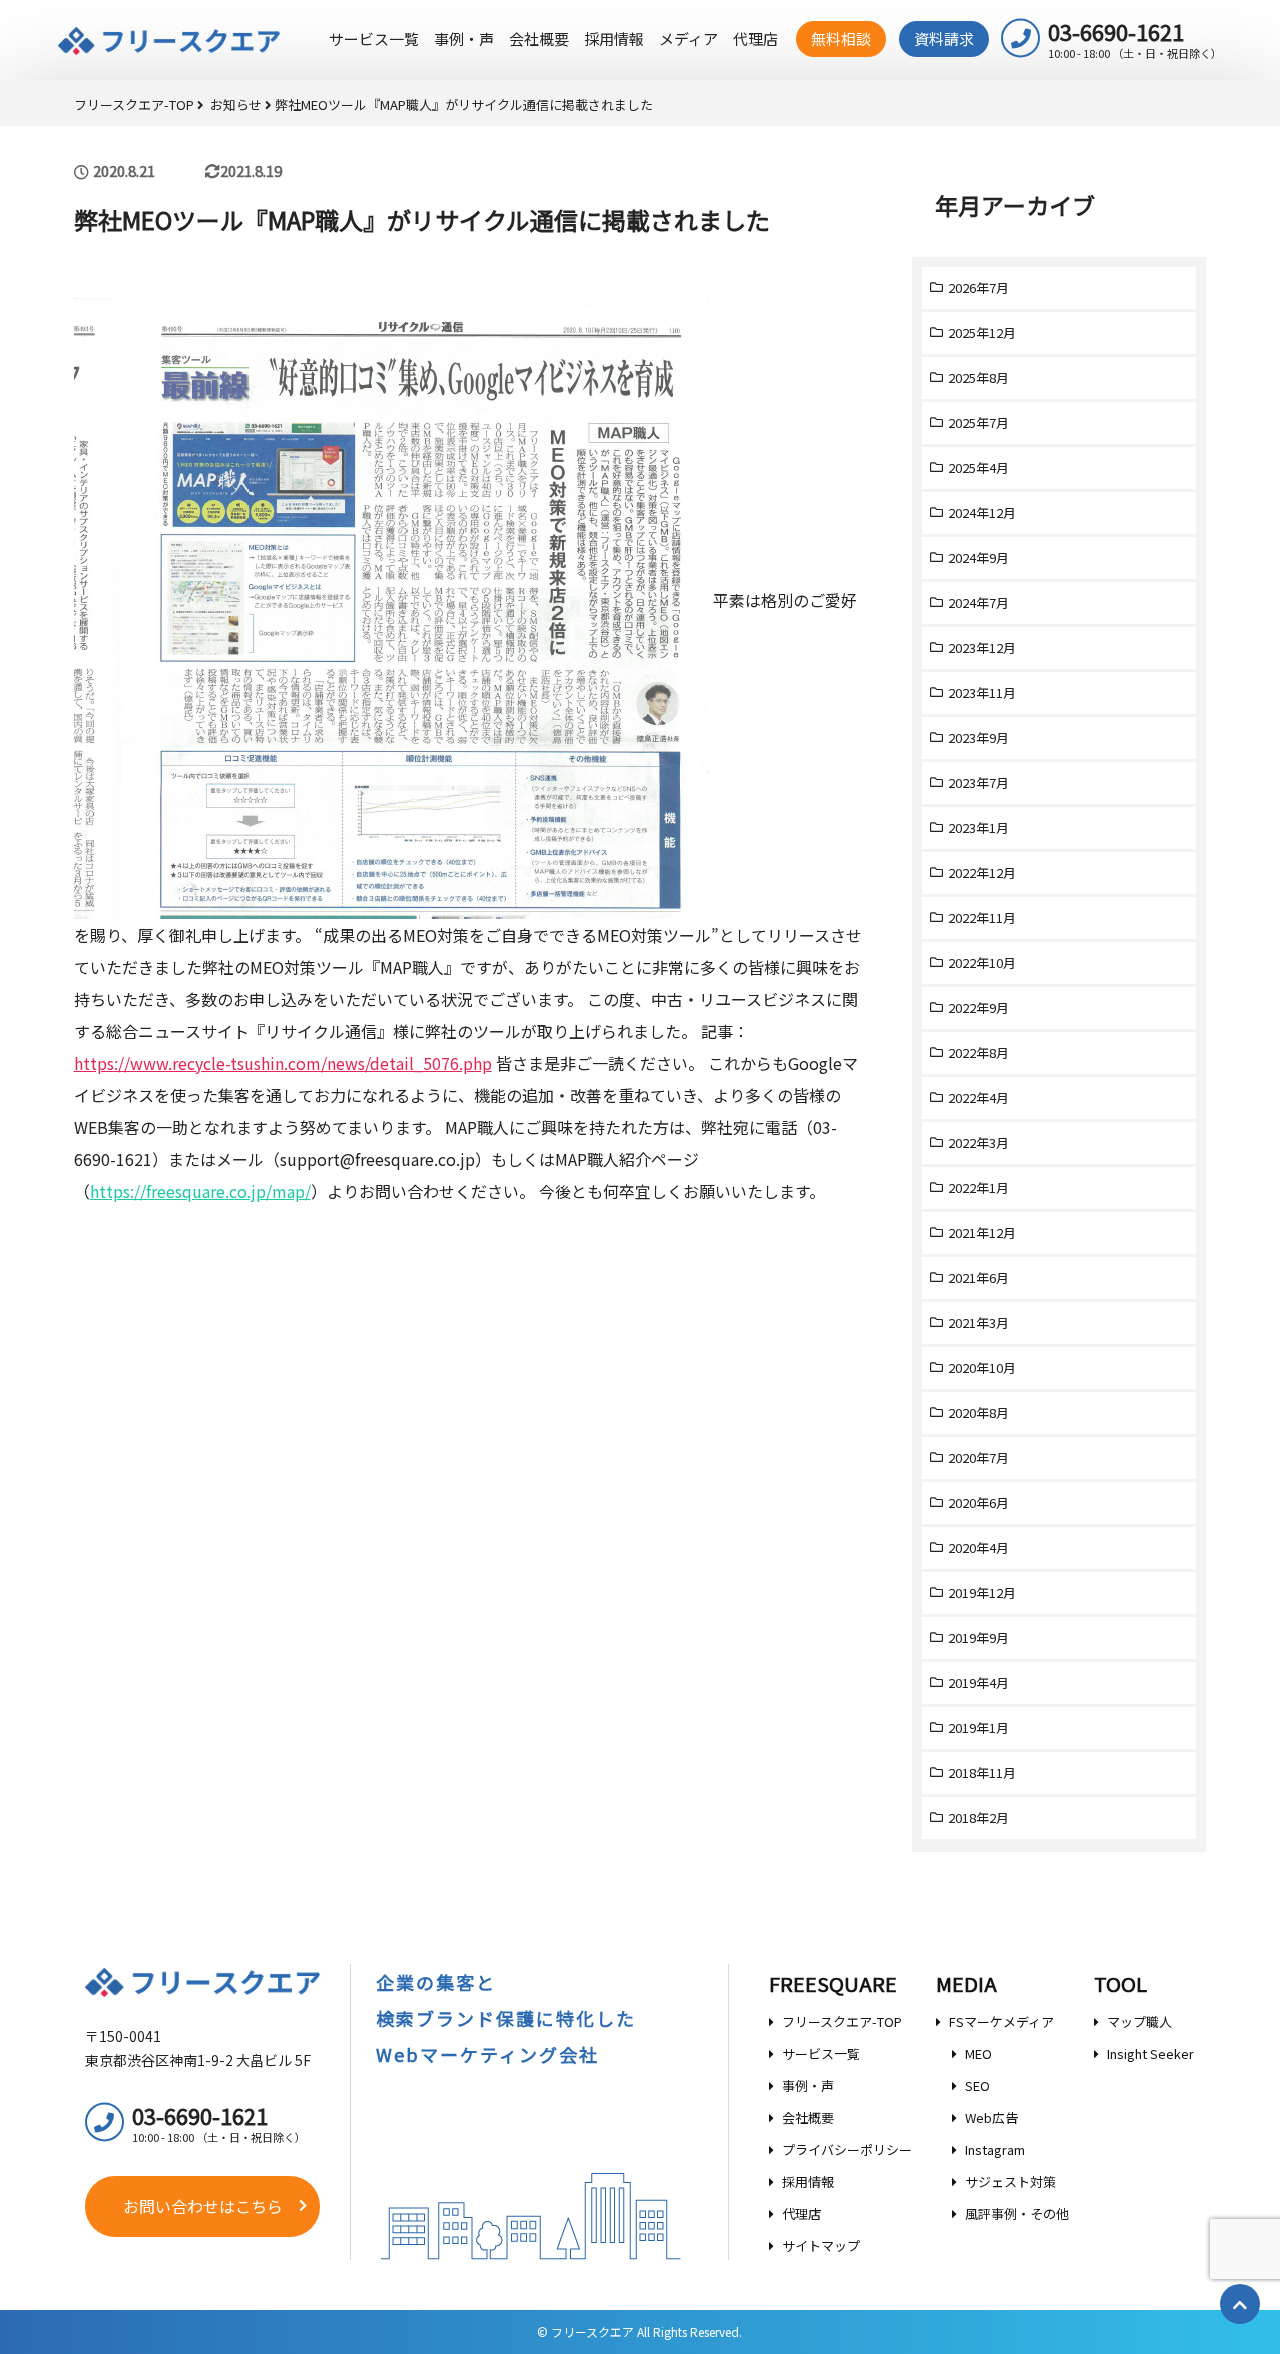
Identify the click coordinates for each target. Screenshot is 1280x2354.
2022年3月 (978, 1142)
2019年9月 (978, 1637)
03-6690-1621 (1135, 38)
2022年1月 (978, 1187)
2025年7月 (978, 422)
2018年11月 (982, 1772)
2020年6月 (978, 1502)
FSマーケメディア (1001, 2021)
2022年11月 (982, 917)
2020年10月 (982, 1367)
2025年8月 (978, 377)
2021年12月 (982, 1232)
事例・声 (464, 38)
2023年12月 (982, 647)
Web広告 (991, 2117)
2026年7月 (978, 287)
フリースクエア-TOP (842, 2021)
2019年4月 (978, 1682)
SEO (977, 2085)
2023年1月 (978, 827)
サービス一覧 (374, 38)
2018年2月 (978, 1817)
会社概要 (539, 38)
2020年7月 (978, 1457)
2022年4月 (978, 1097)
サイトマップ (821, 2245)
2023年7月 (978, 782)
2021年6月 (978, 1277)
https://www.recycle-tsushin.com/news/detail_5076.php (283, 1063)
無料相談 (841, 38)
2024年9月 (978, 557)
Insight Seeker (1150, 2053)
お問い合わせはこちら (203, 2206)
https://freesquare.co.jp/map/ (200, 1191)
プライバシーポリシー (847, 2149)
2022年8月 (978, 1052)
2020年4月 (978, 1547)
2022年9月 (978, 1007)
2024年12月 (982, 512)
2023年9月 (978, 737)
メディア (688, 38)
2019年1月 (978, 1727)
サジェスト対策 (1010, 2181)
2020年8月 (978, 1412)
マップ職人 (1139, 2021)
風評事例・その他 (1017, 2213)
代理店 (755, 38)
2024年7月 (978, 602)
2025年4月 (978, 467)
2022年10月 (982, 962)
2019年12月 (982, 1592)
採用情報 (614, 38)
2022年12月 (982, 872)
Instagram (995, 2149)
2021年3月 (978, 1322)
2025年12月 (982, 332)
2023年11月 (982, 692)
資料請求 (944, 38)
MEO (978, 2053)
